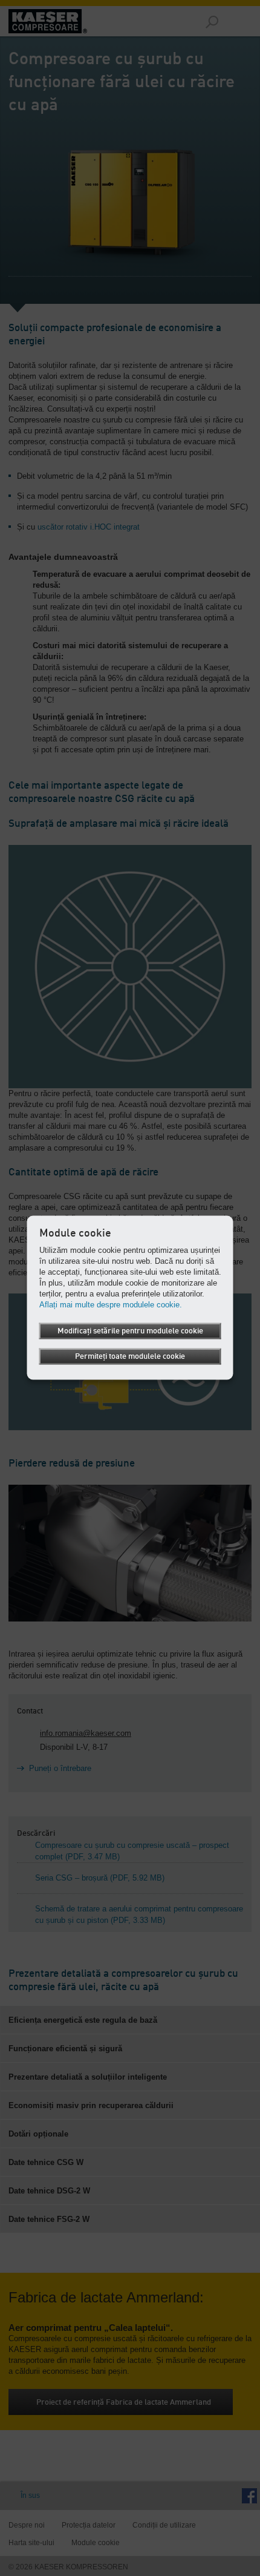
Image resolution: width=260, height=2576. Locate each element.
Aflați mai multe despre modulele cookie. (111, 1305)
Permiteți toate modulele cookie (130, 1357)
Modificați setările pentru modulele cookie (130, 1331)
